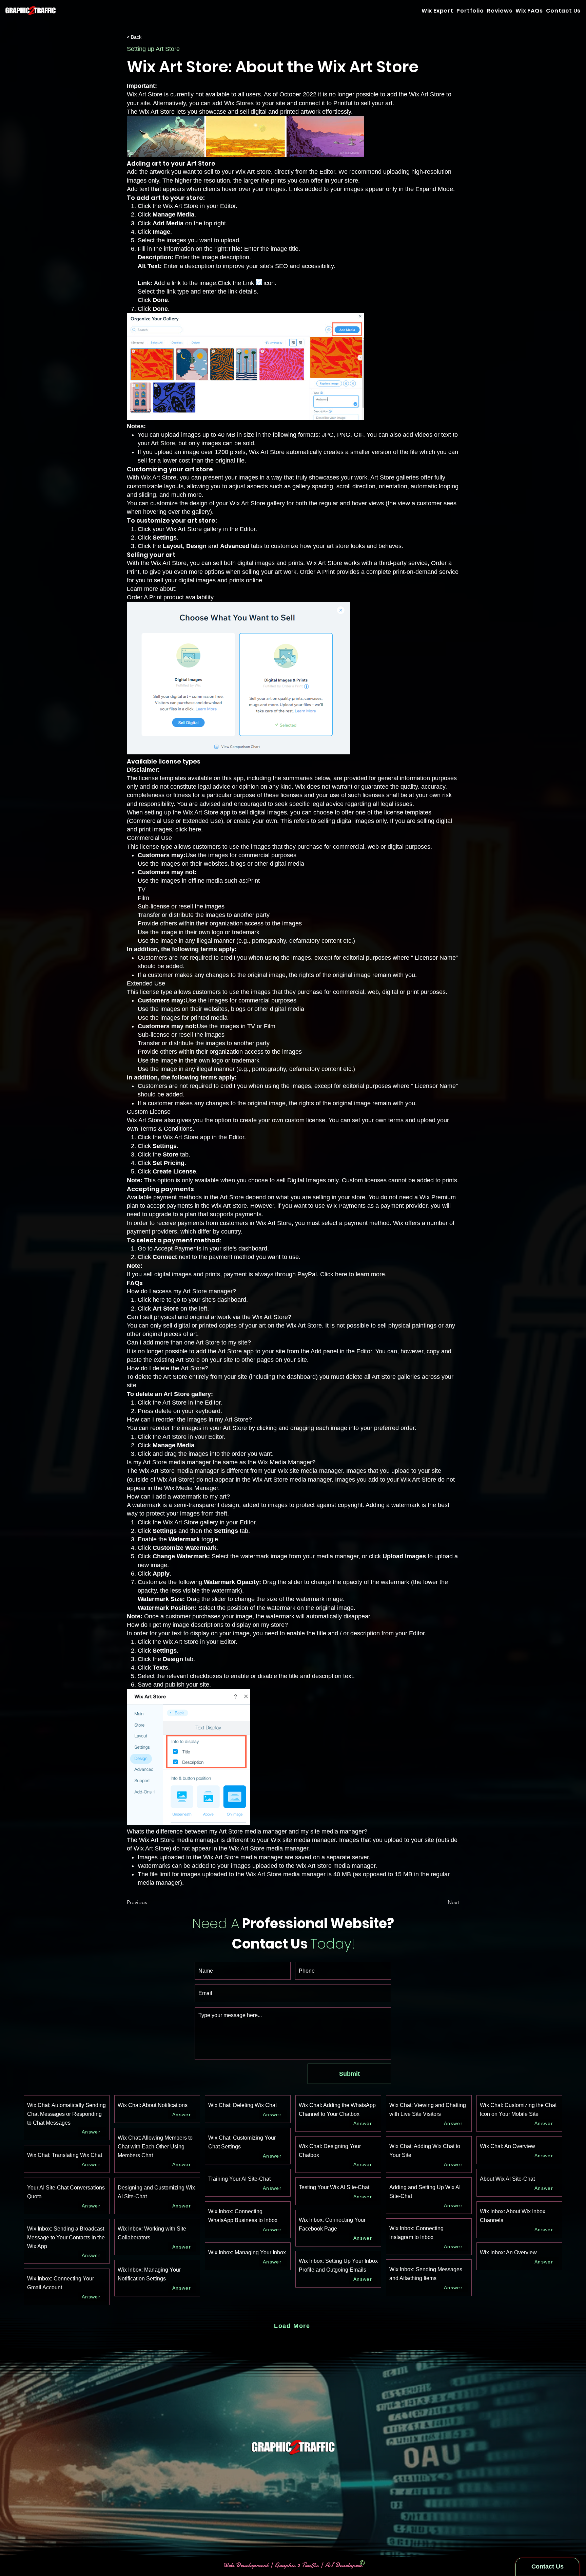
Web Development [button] (247, 2565)
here (195, 829)
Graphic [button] (285, 2565)
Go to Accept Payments (170, 1248)
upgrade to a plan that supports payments (205, 1214)
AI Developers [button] (343, 2565)
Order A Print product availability (170, 597)
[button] (563, 11)
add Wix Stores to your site (249, 103)
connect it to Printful (326, 103)
